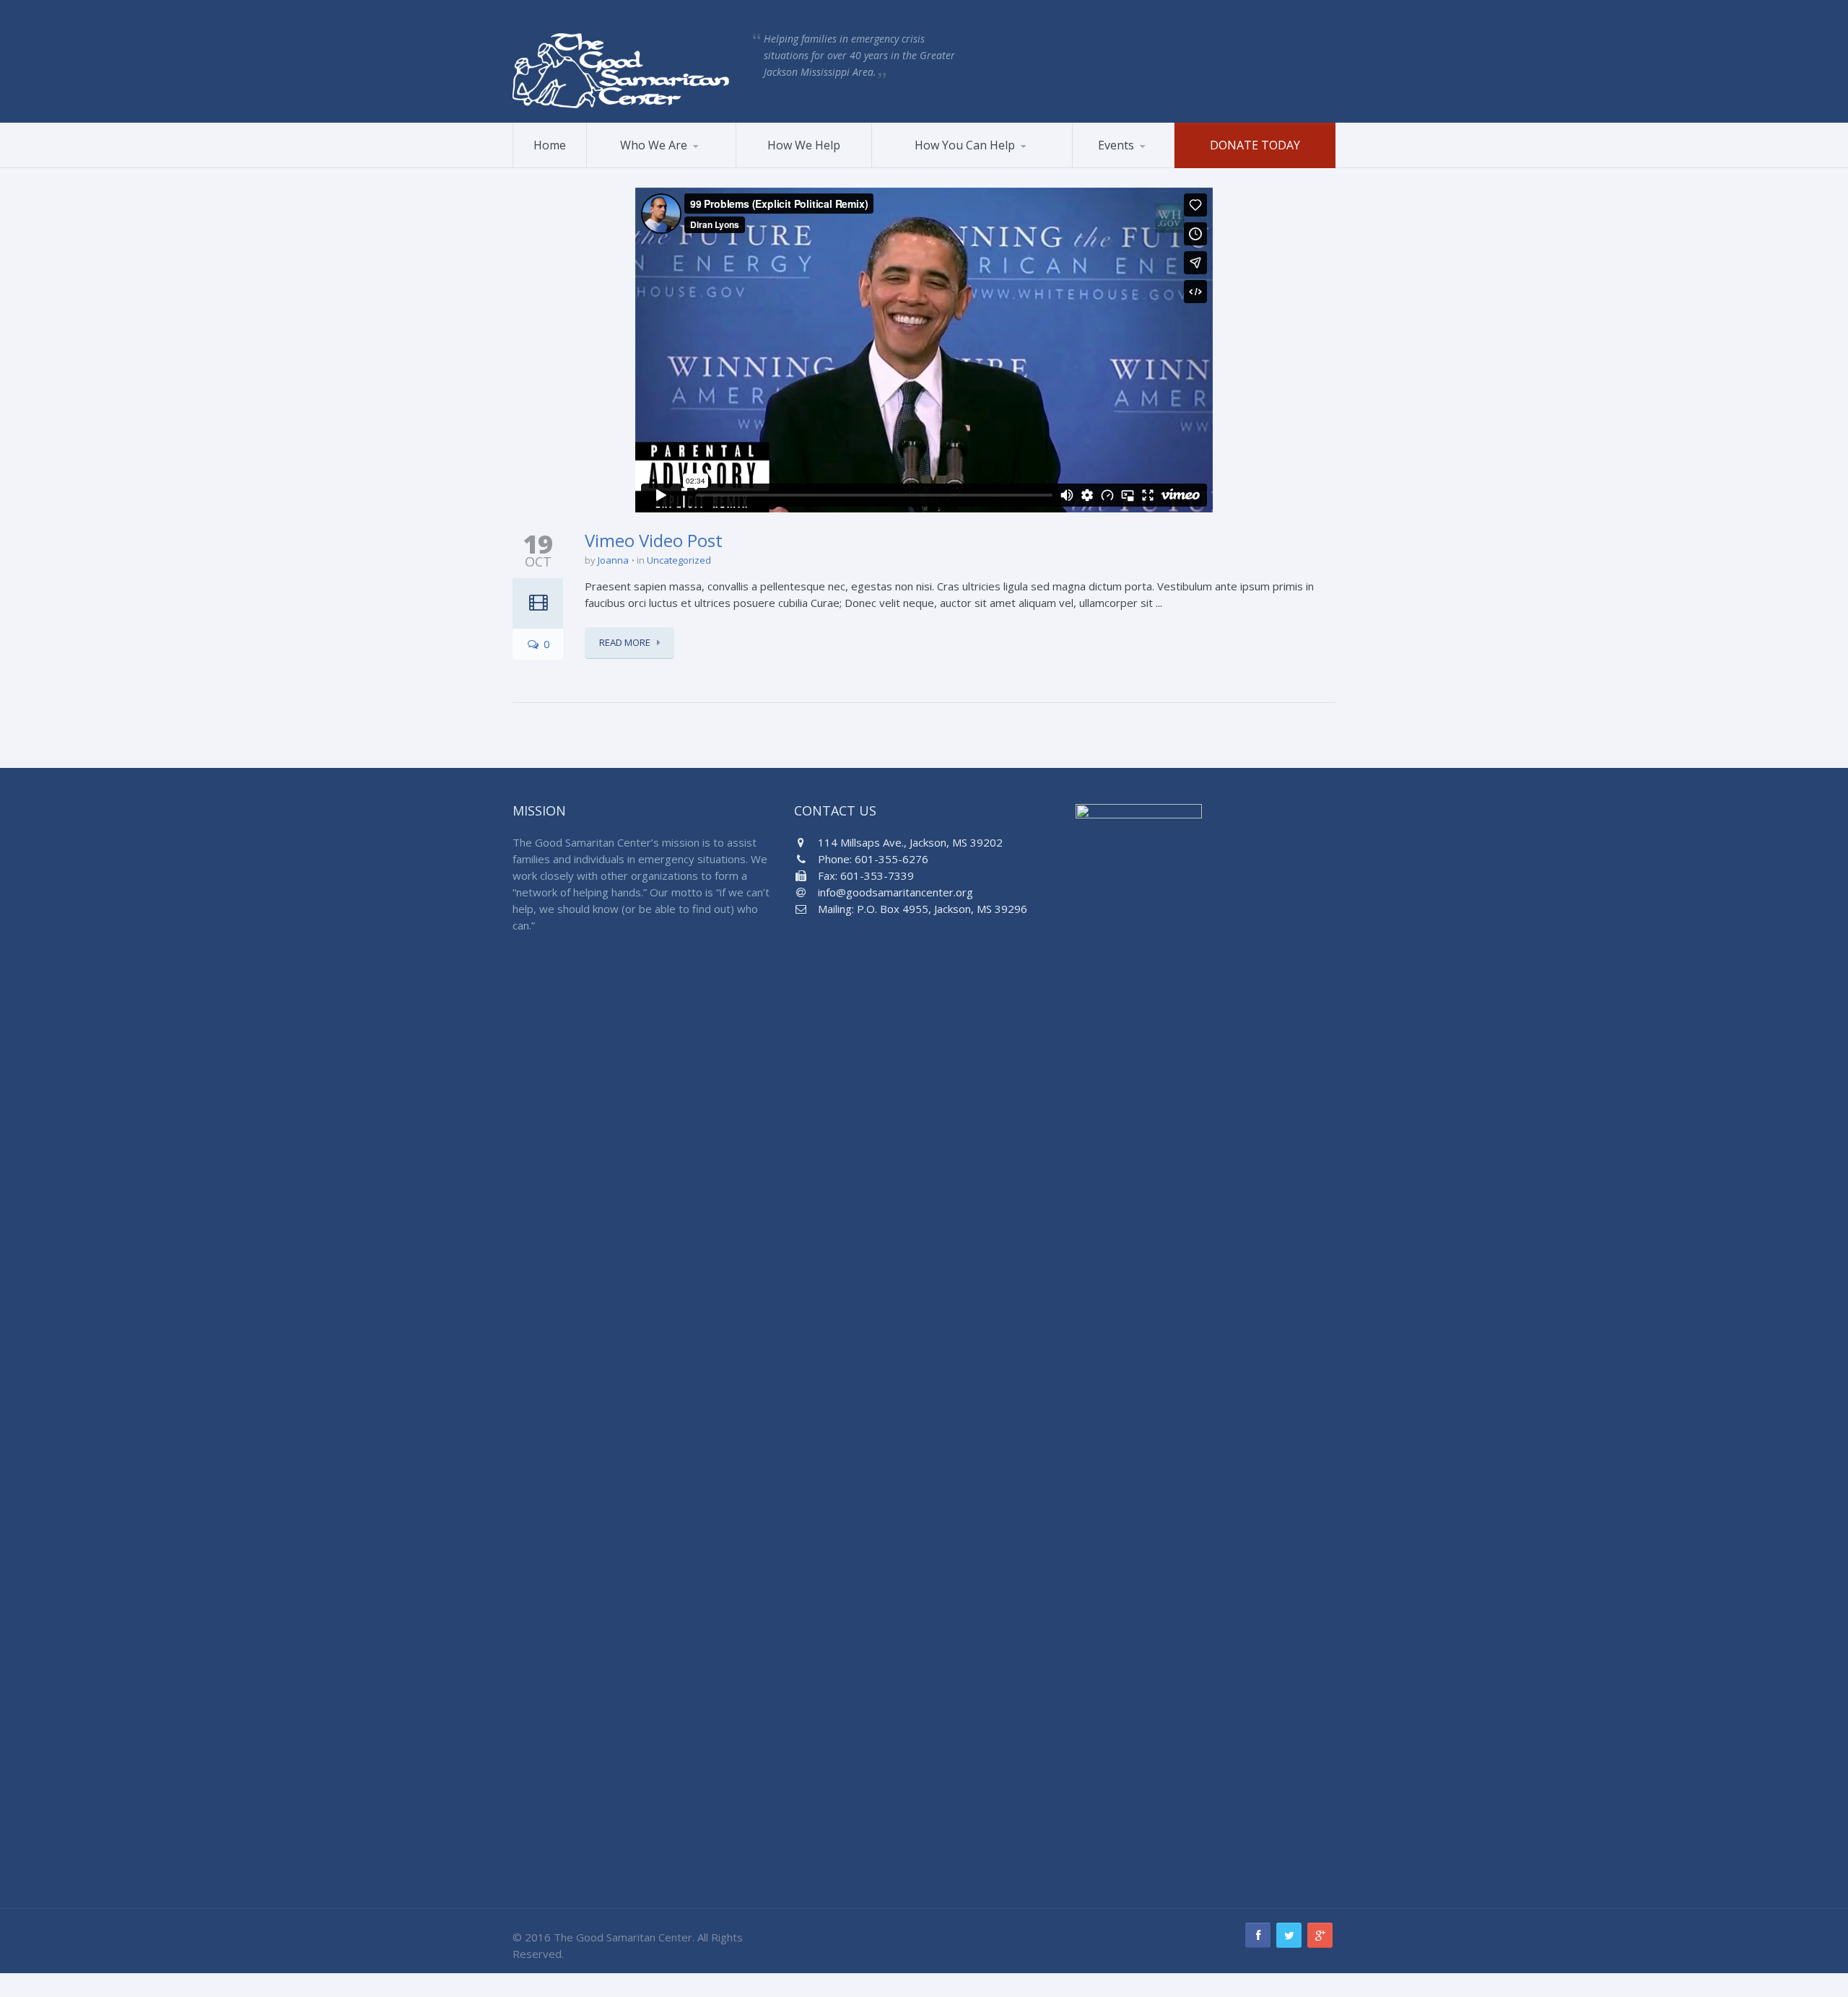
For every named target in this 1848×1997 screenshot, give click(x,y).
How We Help (804, 145)
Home (550, 145)
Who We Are (654, 145)
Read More (625, 642)
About (618, 167)
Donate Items (952, 165)
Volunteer (913, 167)
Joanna (613, 560)
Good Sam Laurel (659, 165)
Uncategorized (679, 560)
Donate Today (1255, 145)
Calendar (1143, 165)
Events (1116, 145)
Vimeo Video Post (654, 540)
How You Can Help (965, 145)
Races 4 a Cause (1128, 167)
